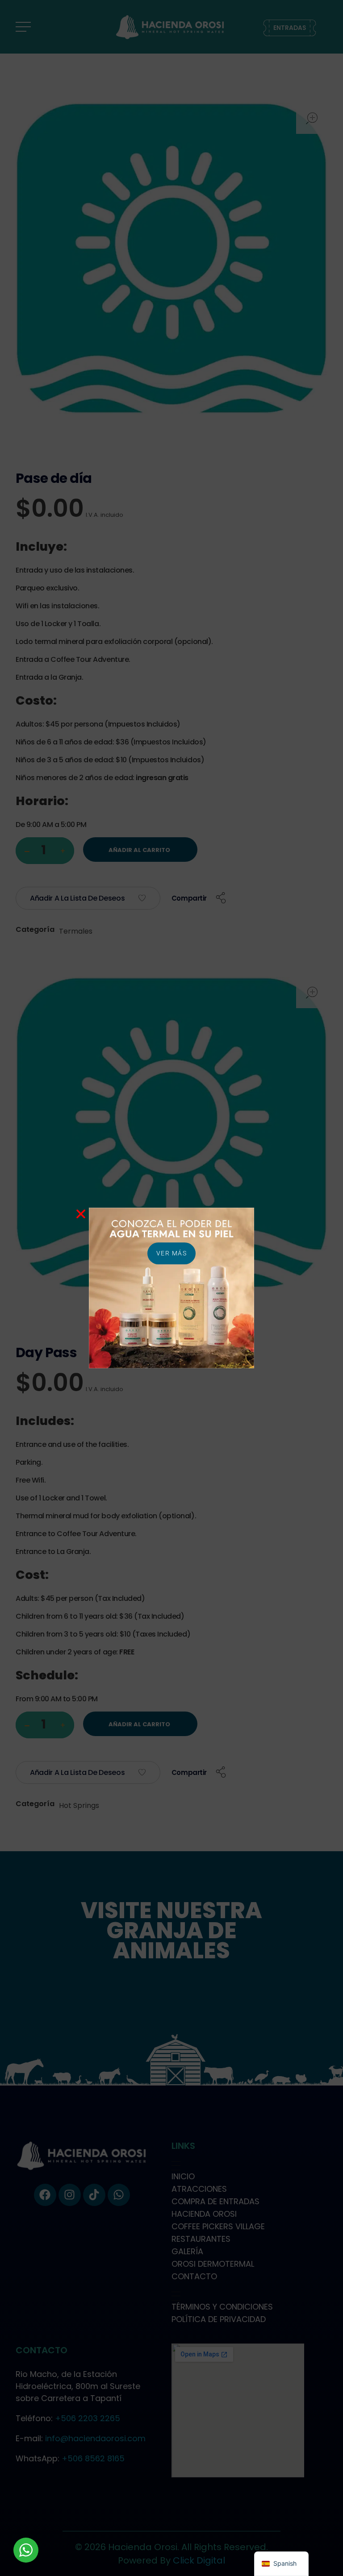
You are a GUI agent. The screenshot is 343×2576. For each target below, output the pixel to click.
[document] (171, 1288)
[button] (81, 1214)
